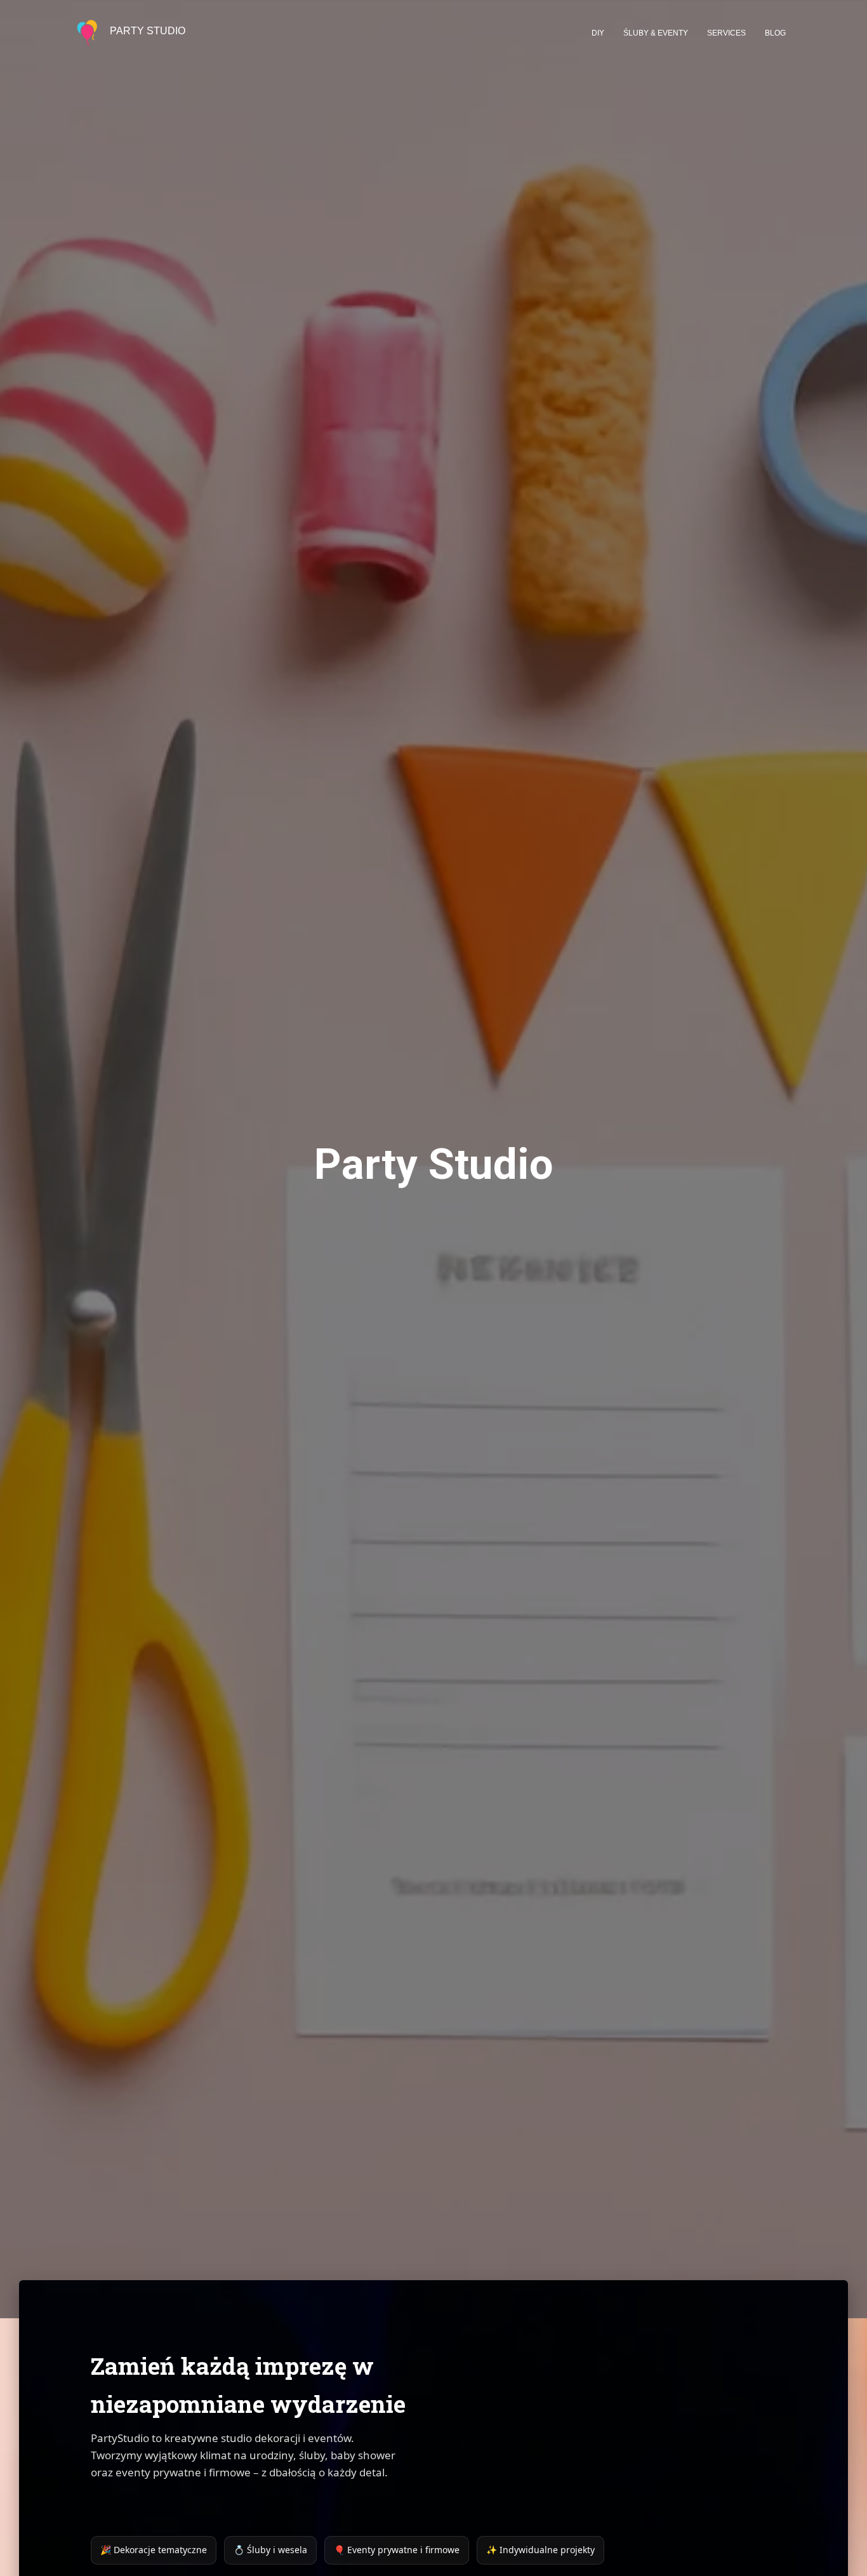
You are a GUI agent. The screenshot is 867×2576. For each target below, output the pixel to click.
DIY (598, 33)
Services (726, 33)
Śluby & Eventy (656, 33)
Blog (775, 33)
